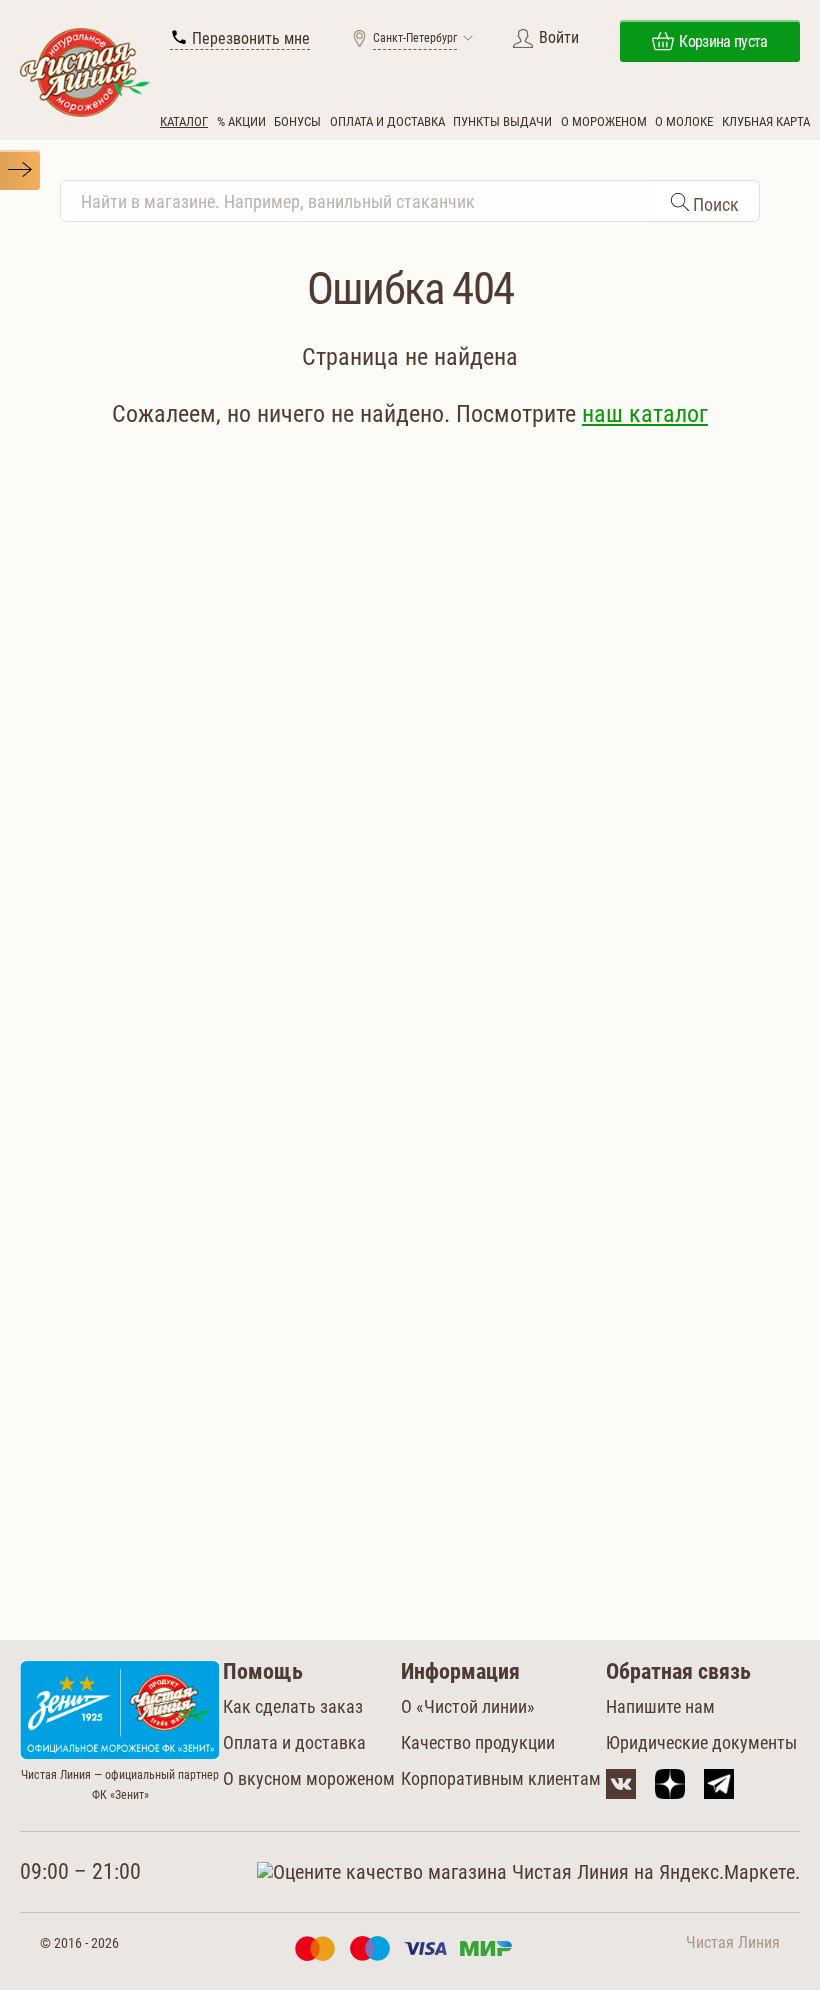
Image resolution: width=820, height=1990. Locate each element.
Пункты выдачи (502, 121)
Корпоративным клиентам (501, 1778)
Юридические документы (701, 1742)
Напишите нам (660, 1706)
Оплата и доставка (387, 121)
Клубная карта (766, 121)
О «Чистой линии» (468, 1706)
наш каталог (645, 414)
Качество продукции (478, 1742)
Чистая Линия (733, 1942)
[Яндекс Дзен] (670, 1784)
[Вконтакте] (621, 1784)
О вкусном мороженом (309, 1778)
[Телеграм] (719, 1784)
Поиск (714, 204)
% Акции (241, 121)
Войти (559, 37)
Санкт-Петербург (415, 38)
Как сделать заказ (293, 1706)
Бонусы (297, 121)
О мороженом (604, 121)
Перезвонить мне (249, 38)
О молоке (684, 121)
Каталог (184, 121)
